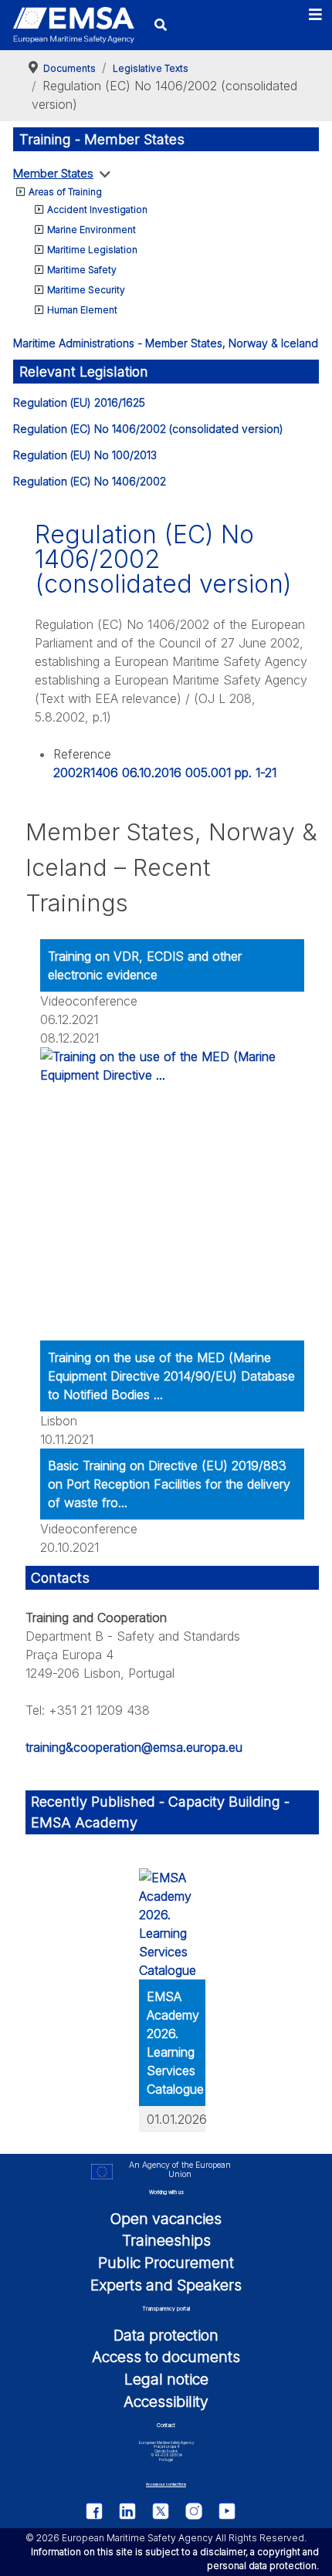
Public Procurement (166, 2263)
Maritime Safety (82, 270)
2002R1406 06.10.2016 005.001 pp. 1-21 (165, 772)
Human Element (82, 310)
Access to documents (166, 2357)
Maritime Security (86, 290)
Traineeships (166, 2240)
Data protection (166, 2335)
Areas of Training (65, 192)
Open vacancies (166, 2219)
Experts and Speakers (166, 2285)
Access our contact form (166, 2485)
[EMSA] (73, 25)
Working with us (166, 2192)
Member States (53, 173)
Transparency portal (166, 2309)
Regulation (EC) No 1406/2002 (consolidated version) (148, 429)
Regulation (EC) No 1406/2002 (90, 481)
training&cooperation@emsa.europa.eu (134, 1747)
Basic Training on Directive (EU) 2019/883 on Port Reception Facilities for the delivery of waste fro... (169, 1484)
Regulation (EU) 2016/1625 (79, 402)
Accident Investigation (97, 210)
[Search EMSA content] (161, 25)
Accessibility (166, 2402)
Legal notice (166, 2379)
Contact (166, 2425)
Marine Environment (91, 230)
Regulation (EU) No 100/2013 (85, 455)
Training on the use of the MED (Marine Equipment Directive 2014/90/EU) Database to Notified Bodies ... (171, 1376)
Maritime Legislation (92, 250)
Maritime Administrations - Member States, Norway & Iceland (166, 343)
